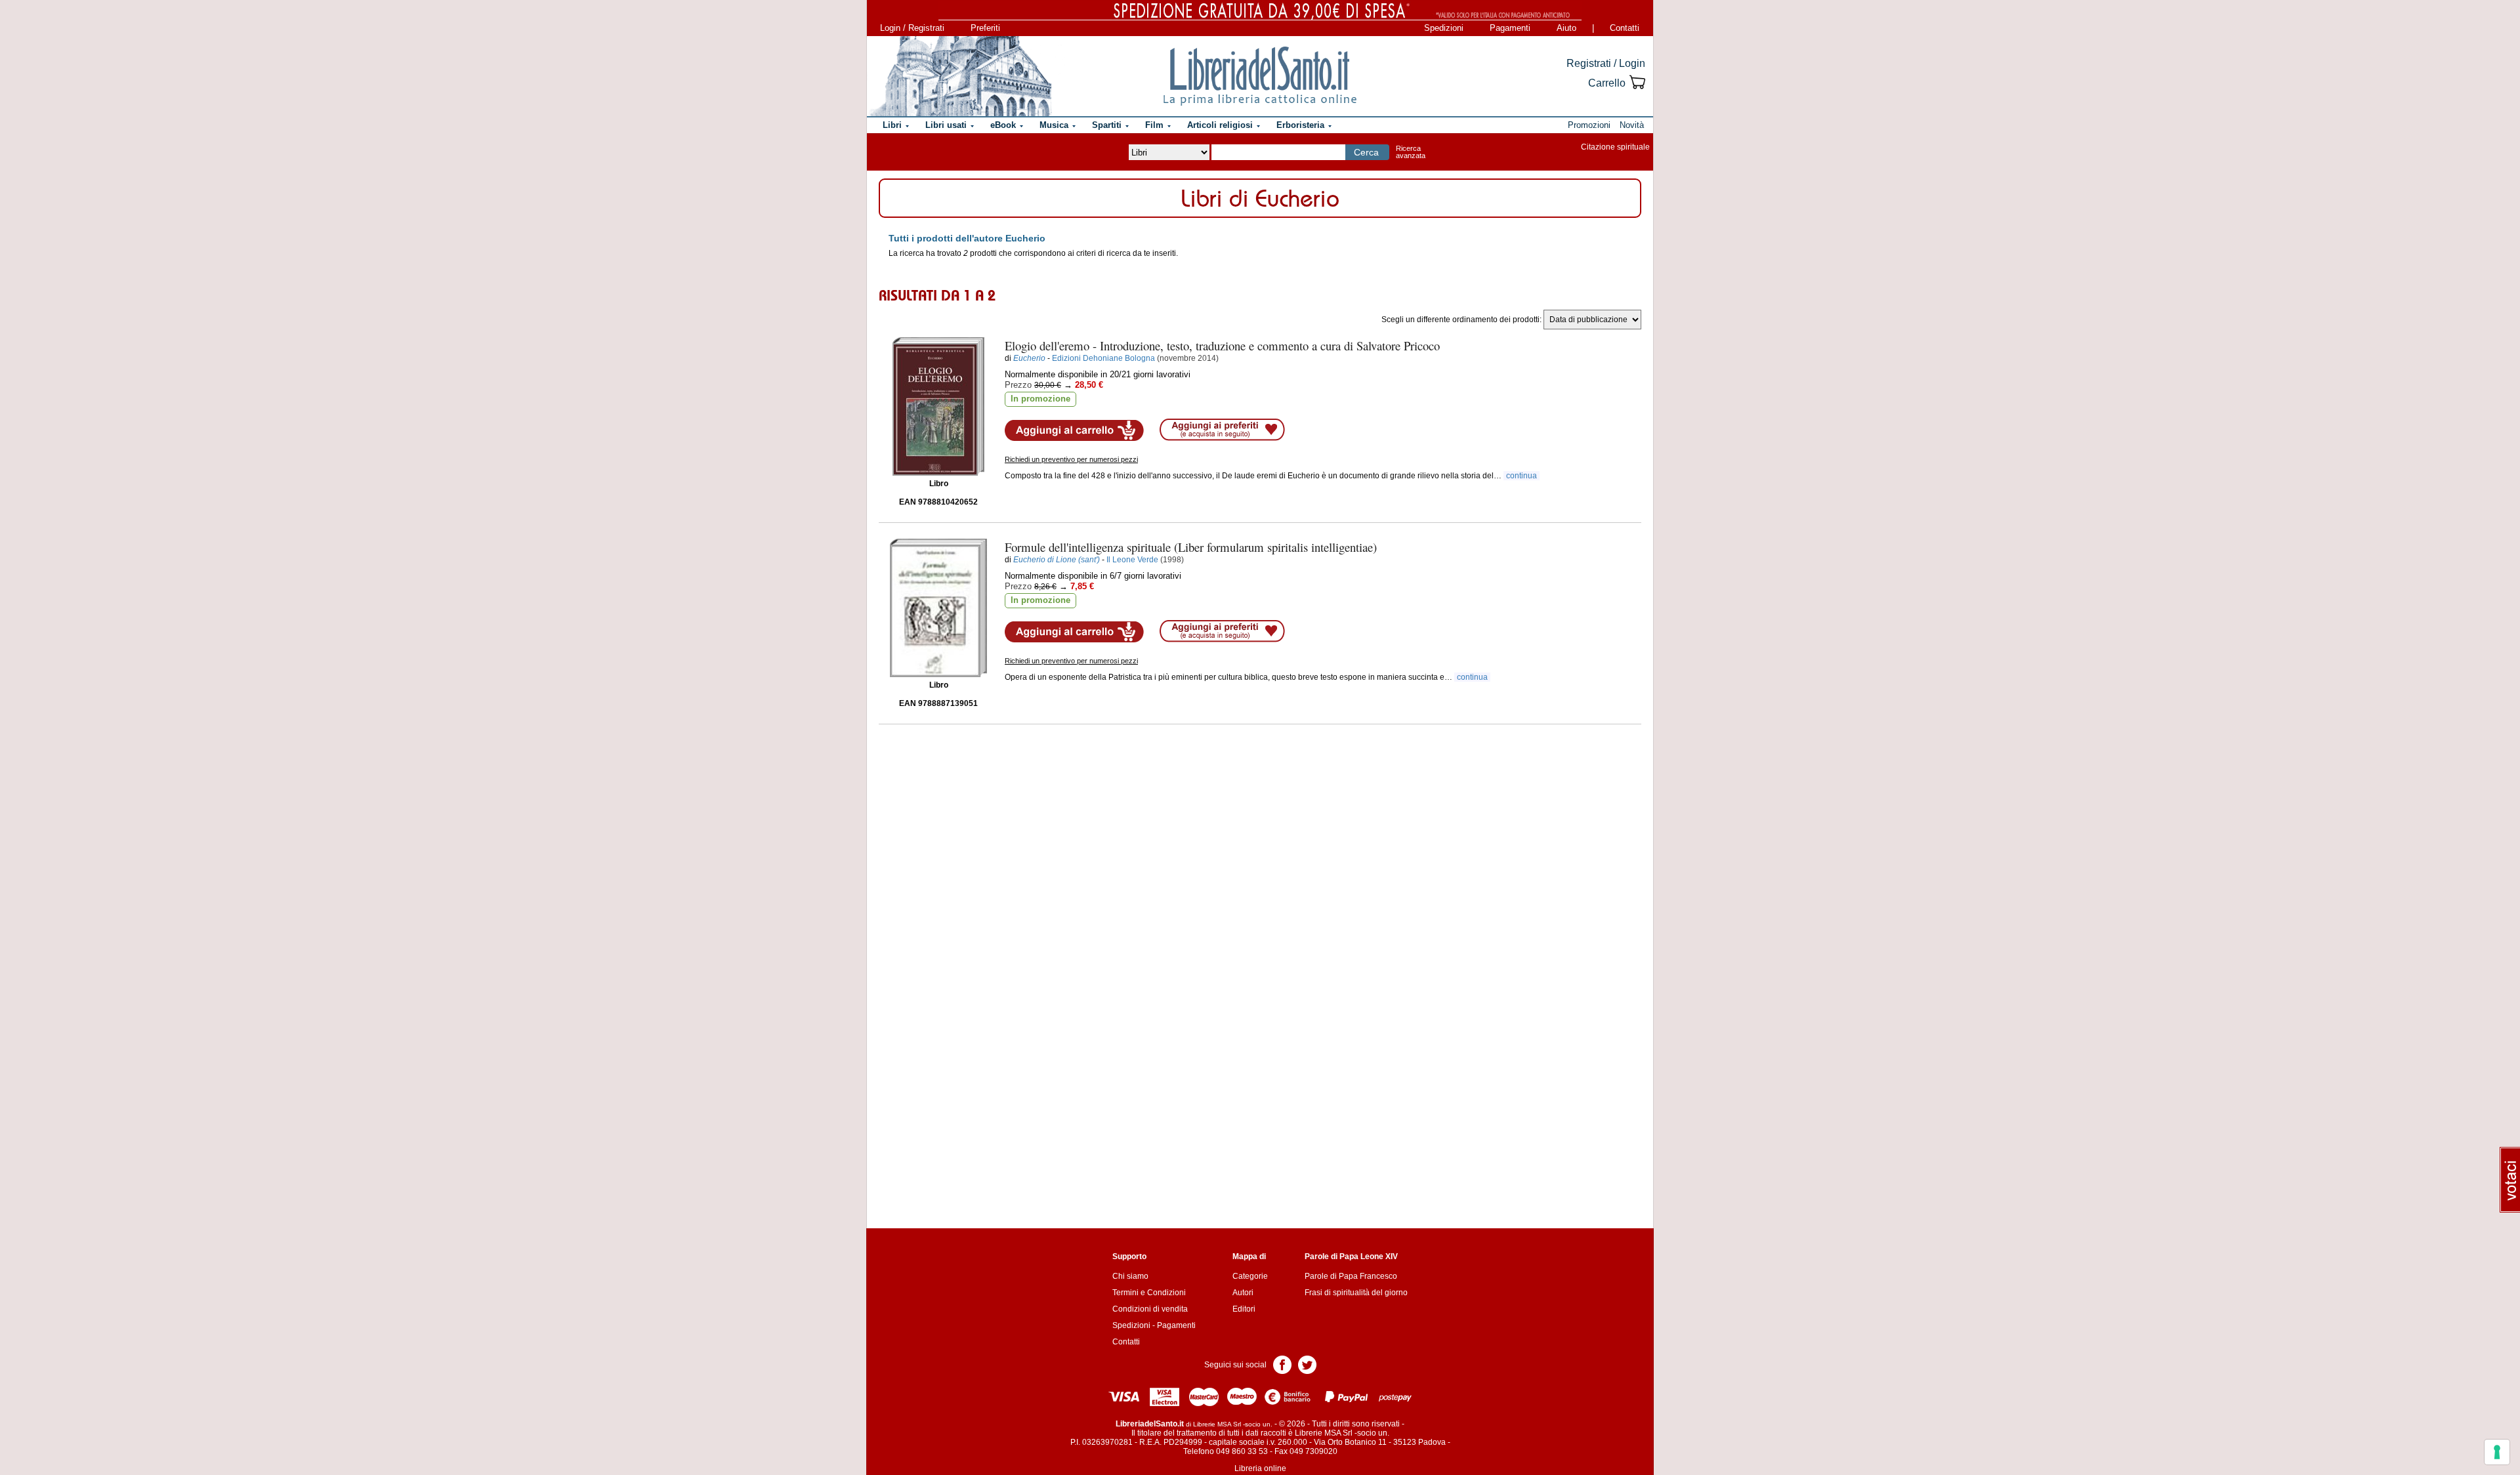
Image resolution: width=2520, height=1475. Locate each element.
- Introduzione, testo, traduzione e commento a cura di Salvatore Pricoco (1222, 345)
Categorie (1250, 1276)
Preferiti (985, 28)
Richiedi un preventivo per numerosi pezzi (1071, 459)
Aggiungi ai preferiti (1222, 430)
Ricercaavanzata (1411, 152)
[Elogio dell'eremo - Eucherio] (938, 406)
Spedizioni (1444, 28)
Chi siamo (1130, 1276)
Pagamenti (1510, 28)
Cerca (1366, 152)
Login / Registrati (912, 28)
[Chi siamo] (960, 76)
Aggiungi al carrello (1074, 430)
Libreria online (1260, 1468)
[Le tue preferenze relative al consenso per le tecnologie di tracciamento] (2497, 1452)
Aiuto (1566, 28)
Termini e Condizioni (1149, 1293)
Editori (1244, 1309)
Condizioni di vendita (1150, 1309)
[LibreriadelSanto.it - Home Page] (1260, 76)
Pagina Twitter (1307, 1364)
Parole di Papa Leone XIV (1351, 1257)
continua (1522, 476)
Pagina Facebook (1282, 1364)
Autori (1243, 1293)
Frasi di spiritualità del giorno (1356, 1293)
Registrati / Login (1606, 63)
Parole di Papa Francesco (1351, 1276)
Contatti (1625, 28)
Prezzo (1018, 385)
